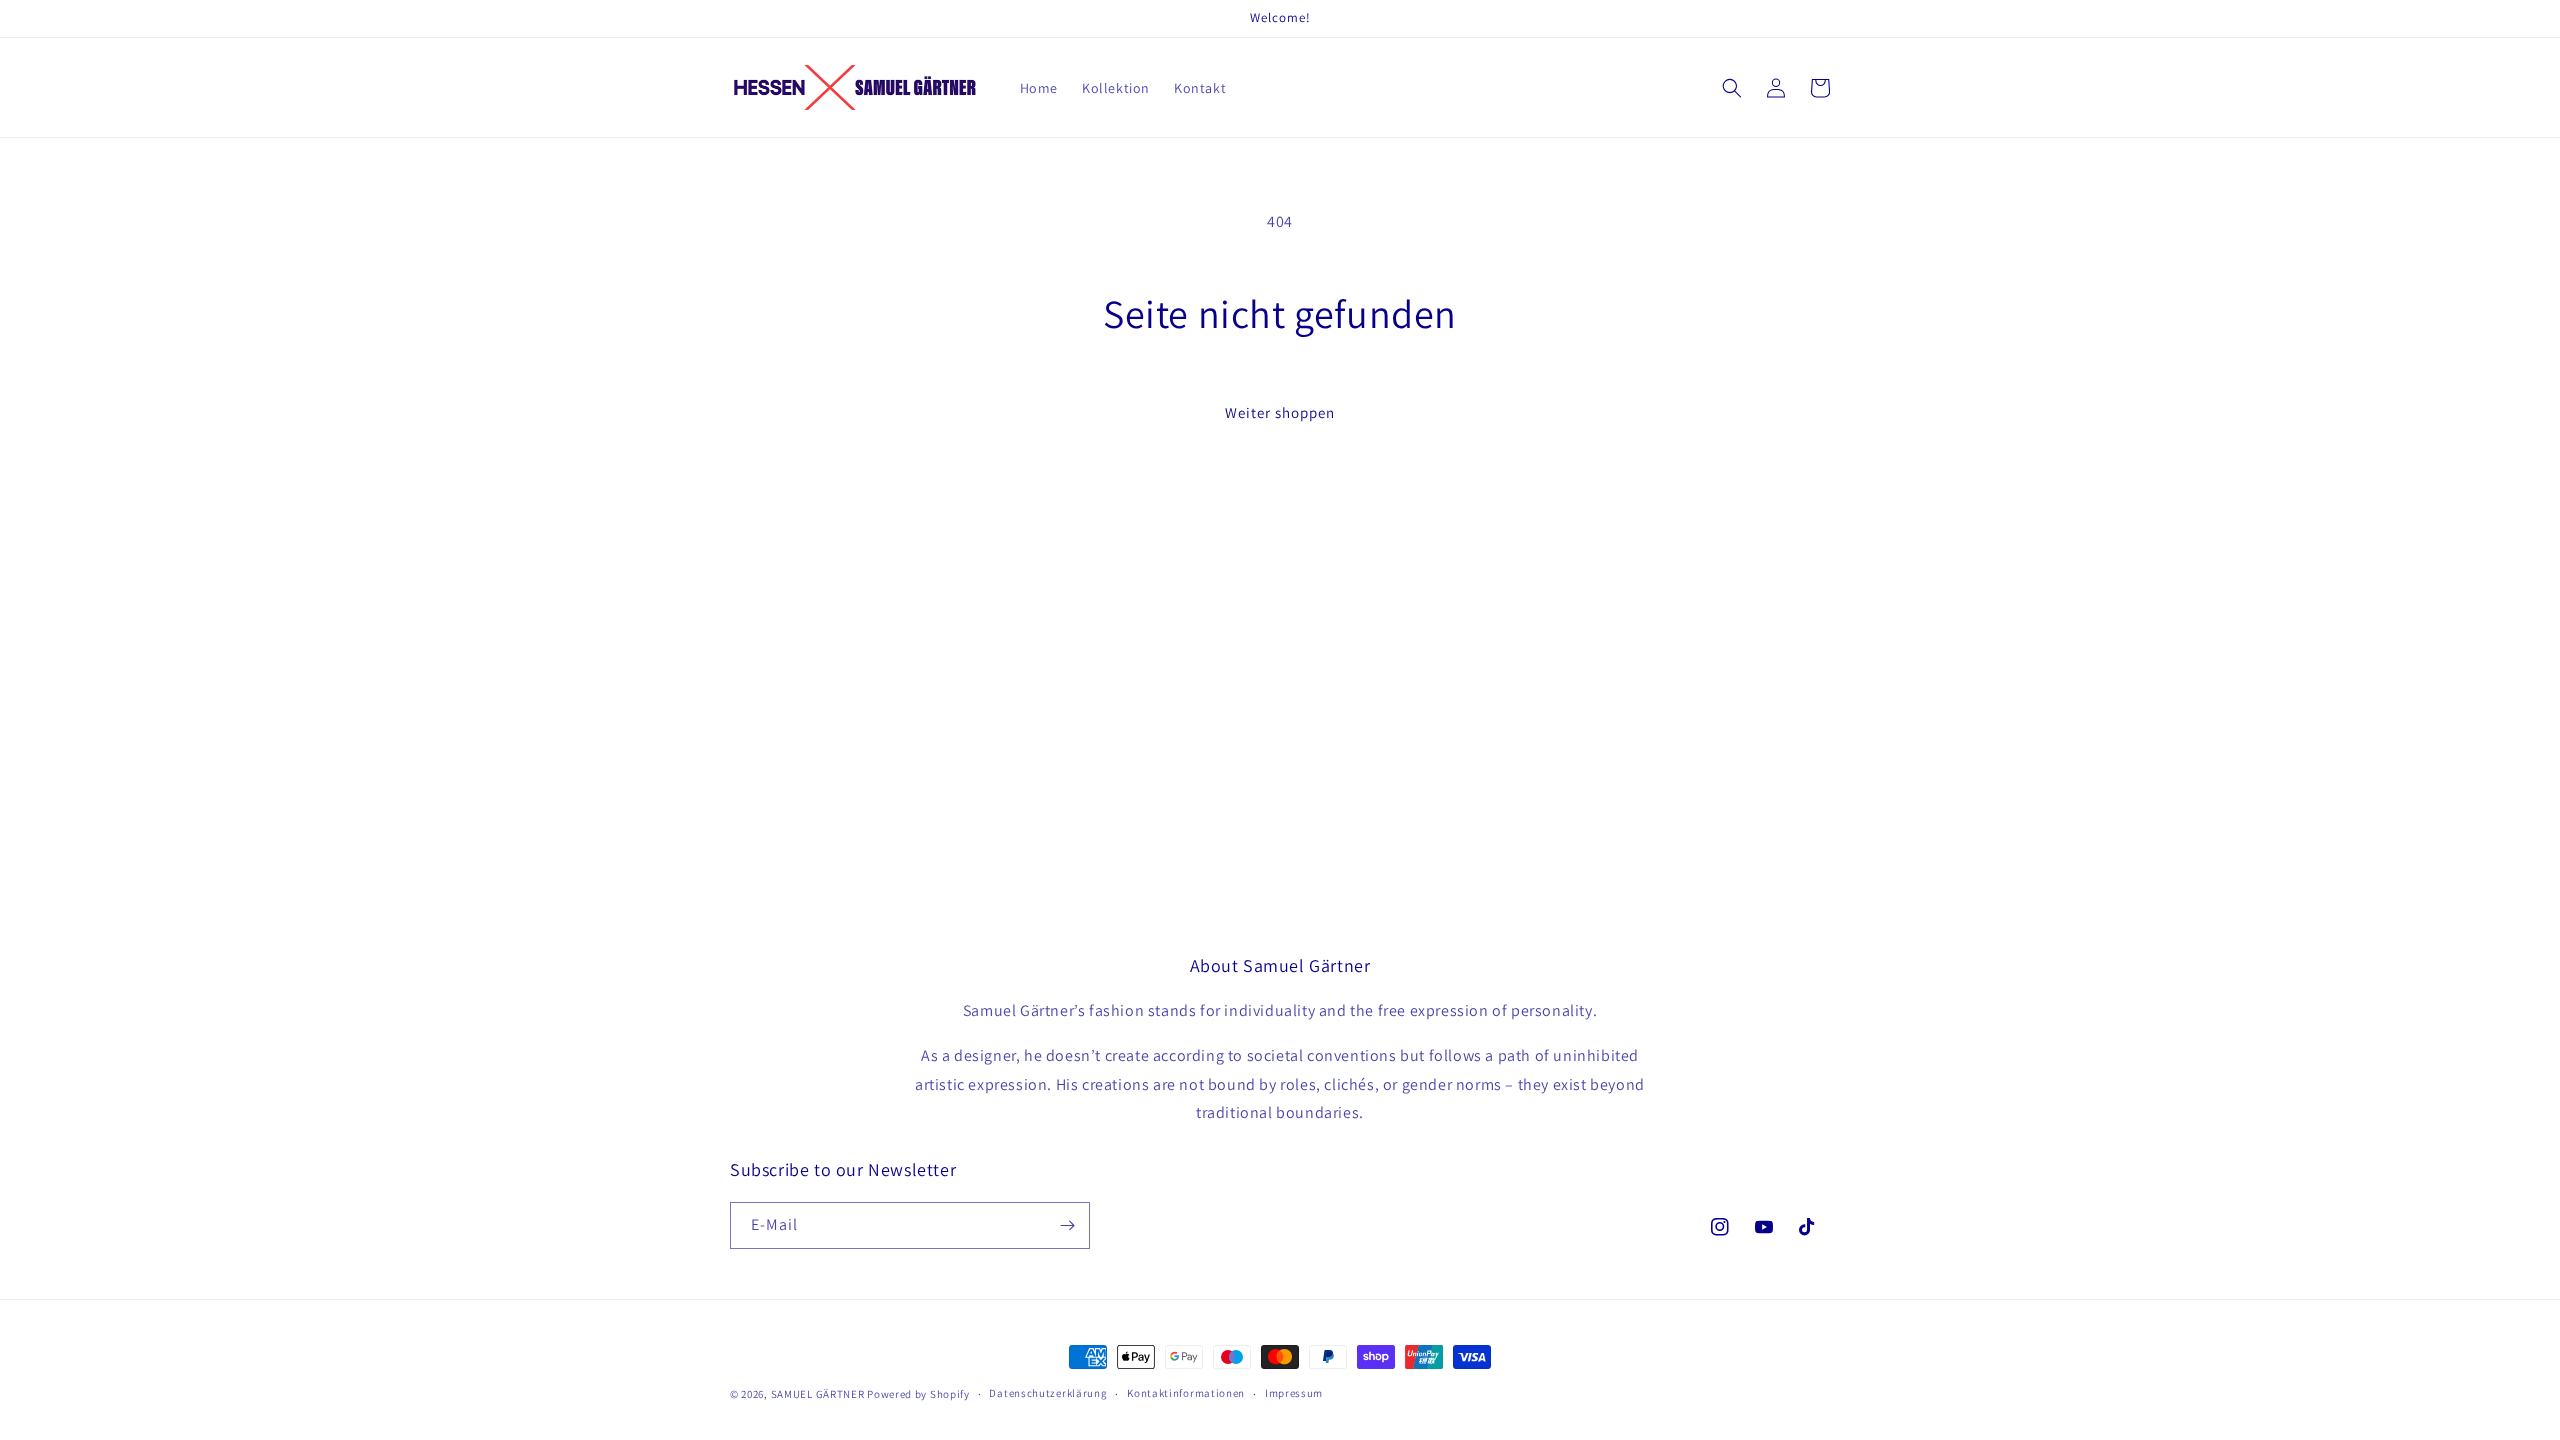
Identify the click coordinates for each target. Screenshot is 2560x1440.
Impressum (1294, 1393)
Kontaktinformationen (1186, 1393)
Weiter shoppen (1280, 412)
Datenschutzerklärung (1048, 1393)
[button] (1732, 88)
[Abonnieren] (1067, 1225)
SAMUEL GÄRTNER (818, 1394)
